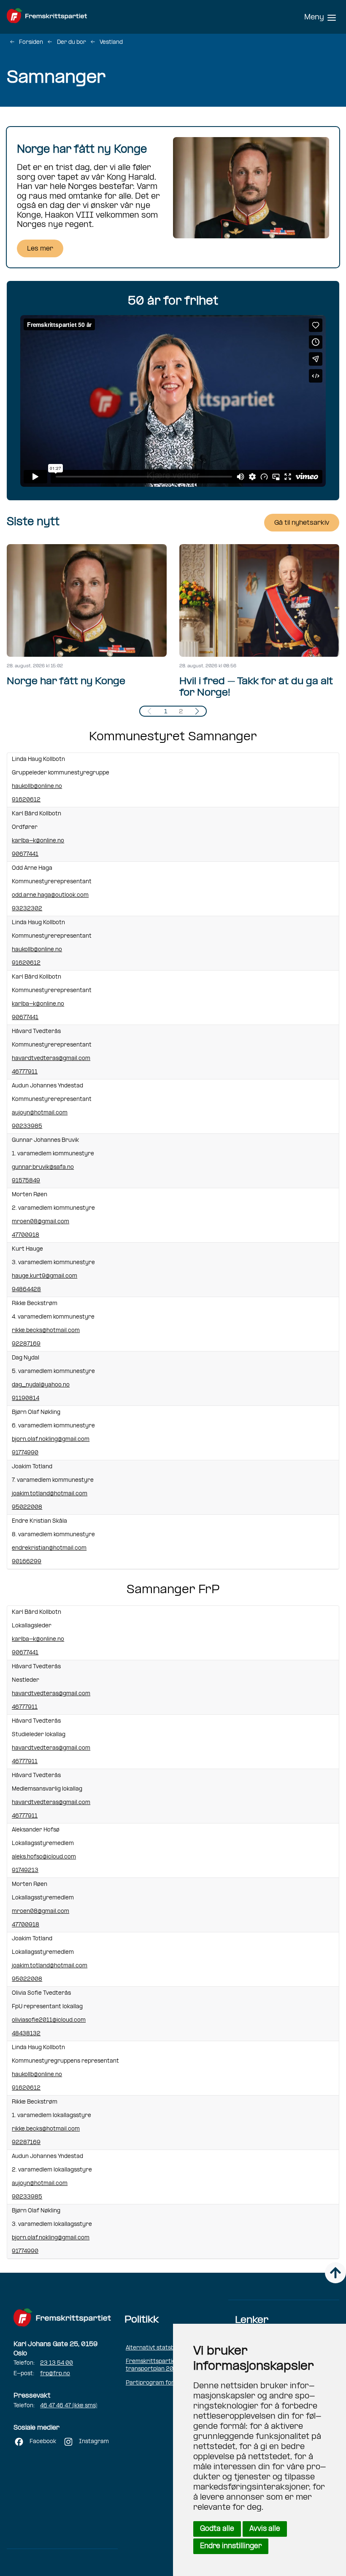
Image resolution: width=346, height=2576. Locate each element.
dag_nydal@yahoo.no (41, 1385)
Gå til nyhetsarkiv (302, 523)
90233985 (27, 1126)
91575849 (26, 1181)
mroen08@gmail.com (41, 1222)
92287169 (26, 1344)
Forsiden (31, 42)
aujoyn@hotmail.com (40, 1113)
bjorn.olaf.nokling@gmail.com (51, 1439)
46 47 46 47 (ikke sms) (69, 2406)
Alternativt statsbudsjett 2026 (168, 2348)
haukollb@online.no (37, 786)
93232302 (27, 909)
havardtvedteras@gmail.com (51, 1059)
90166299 (27, 1562)
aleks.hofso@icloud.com (44, 1857)
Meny (314, 18)
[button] (197, 711)
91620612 (26, 800)
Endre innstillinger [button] (231, 2546)
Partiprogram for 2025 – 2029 (169, 2383)
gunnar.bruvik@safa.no (43, 1167)
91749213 (25, 1871)
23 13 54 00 (57, 2363)
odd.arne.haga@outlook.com (50, 895)
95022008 (27, 1507)
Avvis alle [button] (265, 2529)
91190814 (26, 1399)
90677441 (25, 854)
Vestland (111, 42)
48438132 (26, 2034)
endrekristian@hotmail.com (49, 1548)
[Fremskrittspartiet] (66, 17)
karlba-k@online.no (38, 841)
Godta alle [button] (217, 2529)
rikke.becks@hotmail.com (46, 1331)
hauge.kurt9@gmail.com (45, 1276)
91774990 (25, 1453)
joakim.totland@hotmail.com (50, 1494)
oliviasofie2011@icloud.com (49, 2020)
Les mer (40, 249)
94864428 (26, 1290)
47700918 (26, 1235)
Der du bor (72, 42)
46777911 (25, 1072)
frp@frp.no (55, 2374)
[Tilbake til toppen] (335, 2273)
